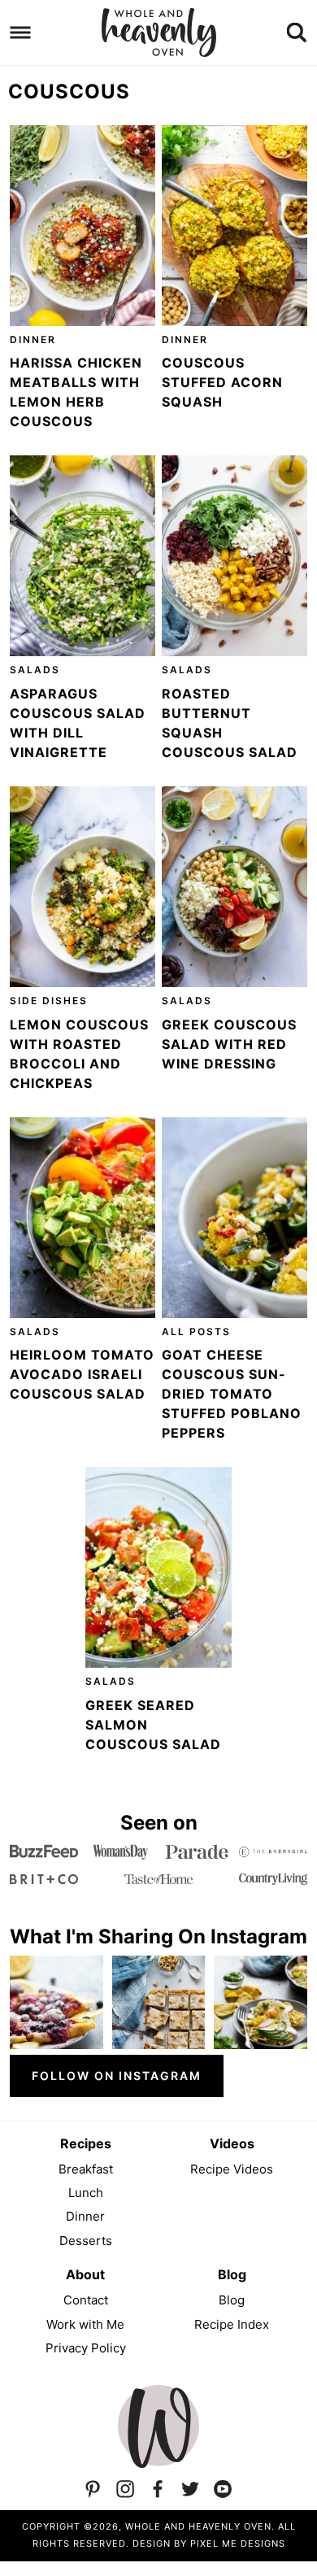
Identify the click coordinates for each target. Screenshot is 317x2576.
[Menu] (21, 33)
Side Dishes (49, 1001)
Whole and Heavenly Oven (159, 33)
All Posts (196, 1332)
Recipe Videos (232, 2169)
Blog (232, 2300)
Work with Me (85, 2324)
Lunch (86, 2193)
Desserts (86, 2241)
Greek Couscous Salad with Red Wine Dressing (229, 1044)
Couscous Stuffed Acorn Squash (222, 382)
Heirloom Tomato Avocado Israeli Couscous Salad (82, 1374)
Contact (86, 2300)
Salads (35, 670)
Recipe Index (232, 2324)
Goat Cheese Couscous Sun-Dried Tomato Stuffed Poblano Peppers (232, 1394)
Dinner (33, 339)
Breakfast (86, 2169)
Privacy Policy (86, 2348)
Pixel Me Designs (238, 2543)
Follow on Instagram (117, 2076)
